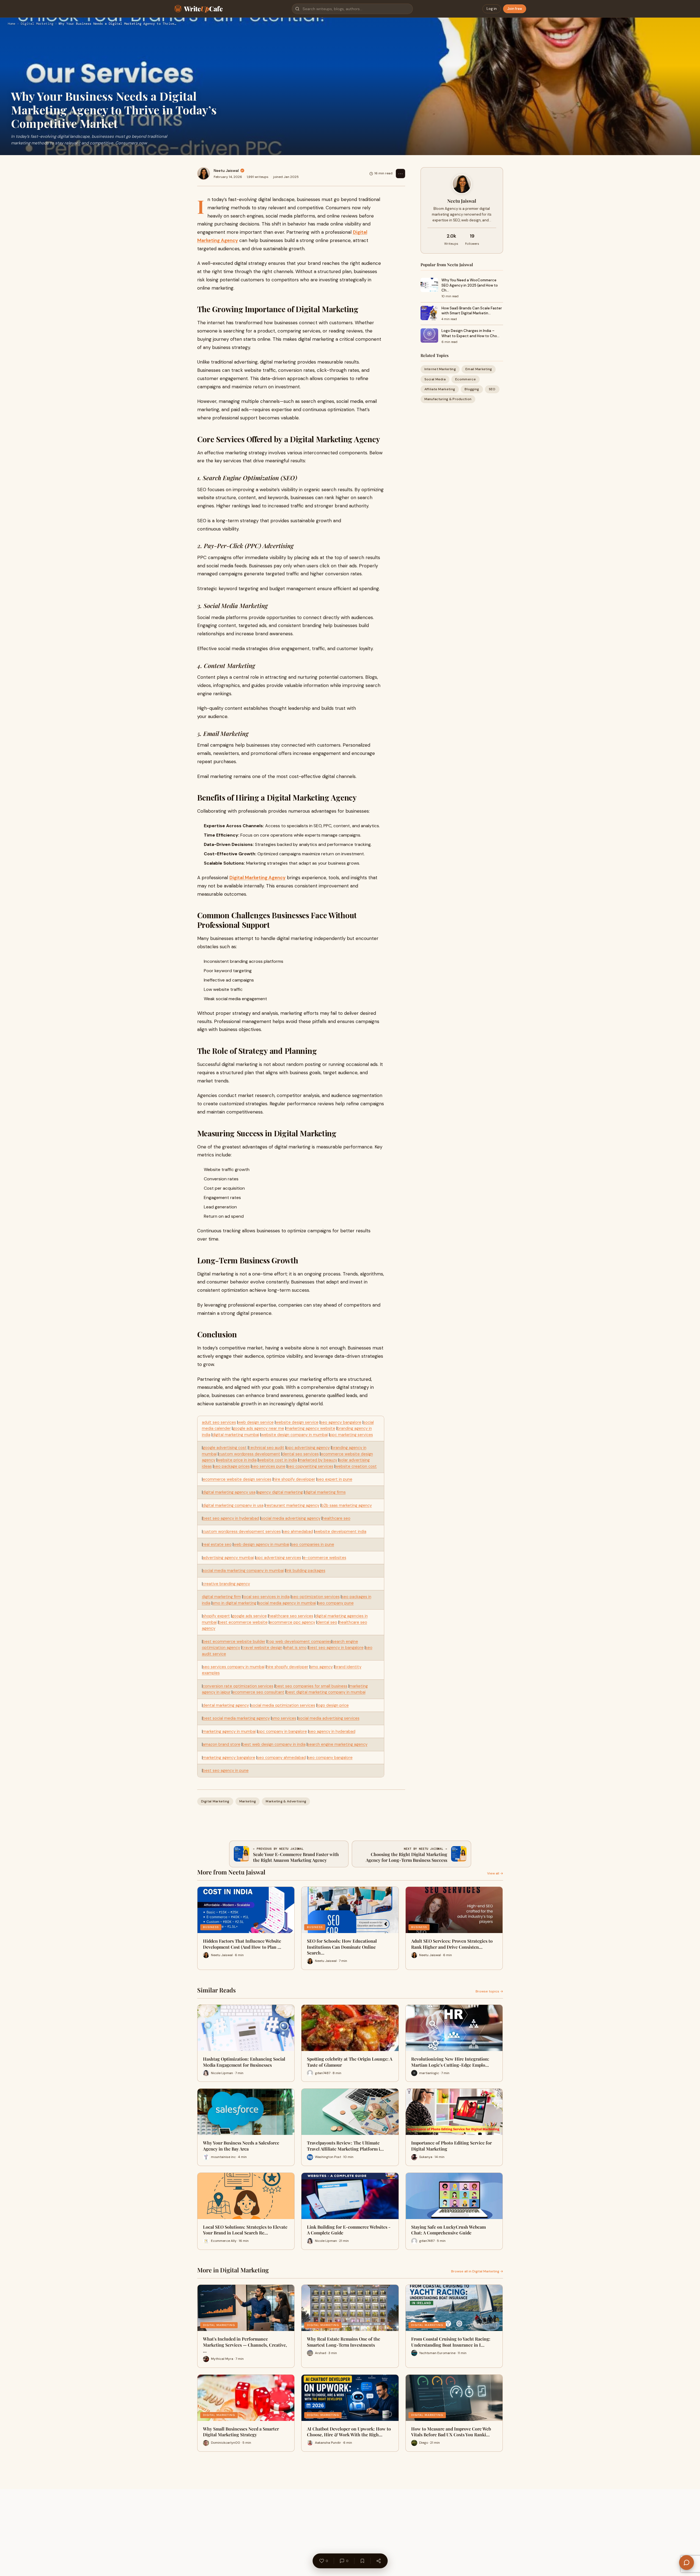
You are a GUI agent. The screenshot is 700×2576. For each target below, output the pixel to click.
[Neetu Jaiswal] (204, 174)
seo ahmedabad (298, 1532)
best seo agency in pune (226, 1771)
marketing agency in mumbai (229, 1731)
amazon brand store (222, 1744)
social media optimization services (283, 1705)
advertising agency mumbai (228, 1558)
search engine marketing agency (337, 1744)
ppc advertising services (278, 1558)
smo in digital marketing (234, 1603)
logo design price (333, 1705)
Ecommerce (466, 379)
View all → (495, 1873)
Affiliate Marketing (440, 389)
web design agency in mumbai (261, 1544)
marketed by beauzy (318, 1460)
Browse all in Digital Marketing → (477, 2271)
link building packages (306, 1571)
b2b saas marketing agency (347, 1505)
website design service (297, 1422)
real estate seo (217, 1544)
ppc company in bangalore (282, 1731)
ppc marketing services (351, 1435)
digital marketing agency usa (229, 1492)
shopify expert (216, 1616)
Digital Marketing (37, 24)
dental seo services (300, 1454)
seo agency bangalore (341, 1422)
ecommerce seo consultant (258, 1692)
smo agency (322, 1667)
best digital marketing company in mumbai (326, 1692)
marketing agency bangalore (229, 1758)
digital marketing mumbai (236, 1435)
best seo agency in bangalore (336, 1648)
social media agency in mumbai (287, 1603)
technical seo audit (267, 1448)
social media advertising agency (291, 1518)
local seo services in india (266, 1597)
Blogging (472, 389)
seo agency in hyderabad (332, 1731)
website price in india (237, 1460)
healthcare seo (336, 1518)
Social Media (435, 379)
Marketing (248, 1801)
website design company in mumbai (294, 1435)
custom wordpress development (249, 1454)
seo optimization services (316, 1597)
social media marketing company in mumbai (243, 1571)
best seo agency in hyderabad (231, 1518)
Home (12, 24)
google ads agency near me (258, 1428)
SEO (492, 389)
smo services (284, 1718)
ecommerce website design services (237, 1479)
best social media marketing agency (236, 1718)
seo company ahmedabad (282, 1758)
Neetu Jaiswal (226, 171)
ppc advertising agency (308, 1448)
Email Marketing (479, 369)
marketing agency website (311, 1428)
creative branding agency (226, 1584)
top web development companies (299, 1642)
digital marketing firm (221, 1597)
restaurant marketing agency (292, 1505)
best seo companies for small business (311, 1686)
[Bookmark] (362, 2561)
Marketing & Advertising (286, 1801)
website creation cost (356, 1466)
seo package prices (232, 1466)
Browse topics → (489, 1991)
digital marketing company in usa (233, 1505)
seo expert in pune (335, 1479)
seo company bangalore (330, 1758)
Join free (515, 9)
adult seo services (219, 1422)
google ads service (249, 1616)
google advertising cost (225, 1448)
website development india (341, 1532)
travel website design (262, 1648)
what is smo (296, 1648)
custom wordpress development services (242, 1532)
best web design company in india (274, 1744)
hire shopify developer (294, 1479)
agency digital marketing (280, 1492)
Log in (492, 9)
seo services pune (269, 1466)
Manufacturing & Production (448, 399)
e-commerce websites (325, 1558)
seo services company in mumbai (234, 1667)
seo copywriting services (310, 1466)
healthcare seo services (291, 1616)
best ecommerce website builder (234, 1642)
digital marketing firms (325, 1492)
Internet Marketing (440, 369)
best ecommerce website (243, 1622)
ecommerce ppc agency (292, 1622)
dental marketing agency (226, 1705)
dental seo (327, 1622)
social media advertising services (329, 1718)
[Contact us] (687, 2563)
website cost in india (278, 1460)
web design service (256, 1422)
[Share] (378, 2561)
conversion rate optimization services (238, 1686)
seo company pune (336, 1603)
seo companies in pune (313, 1544)
